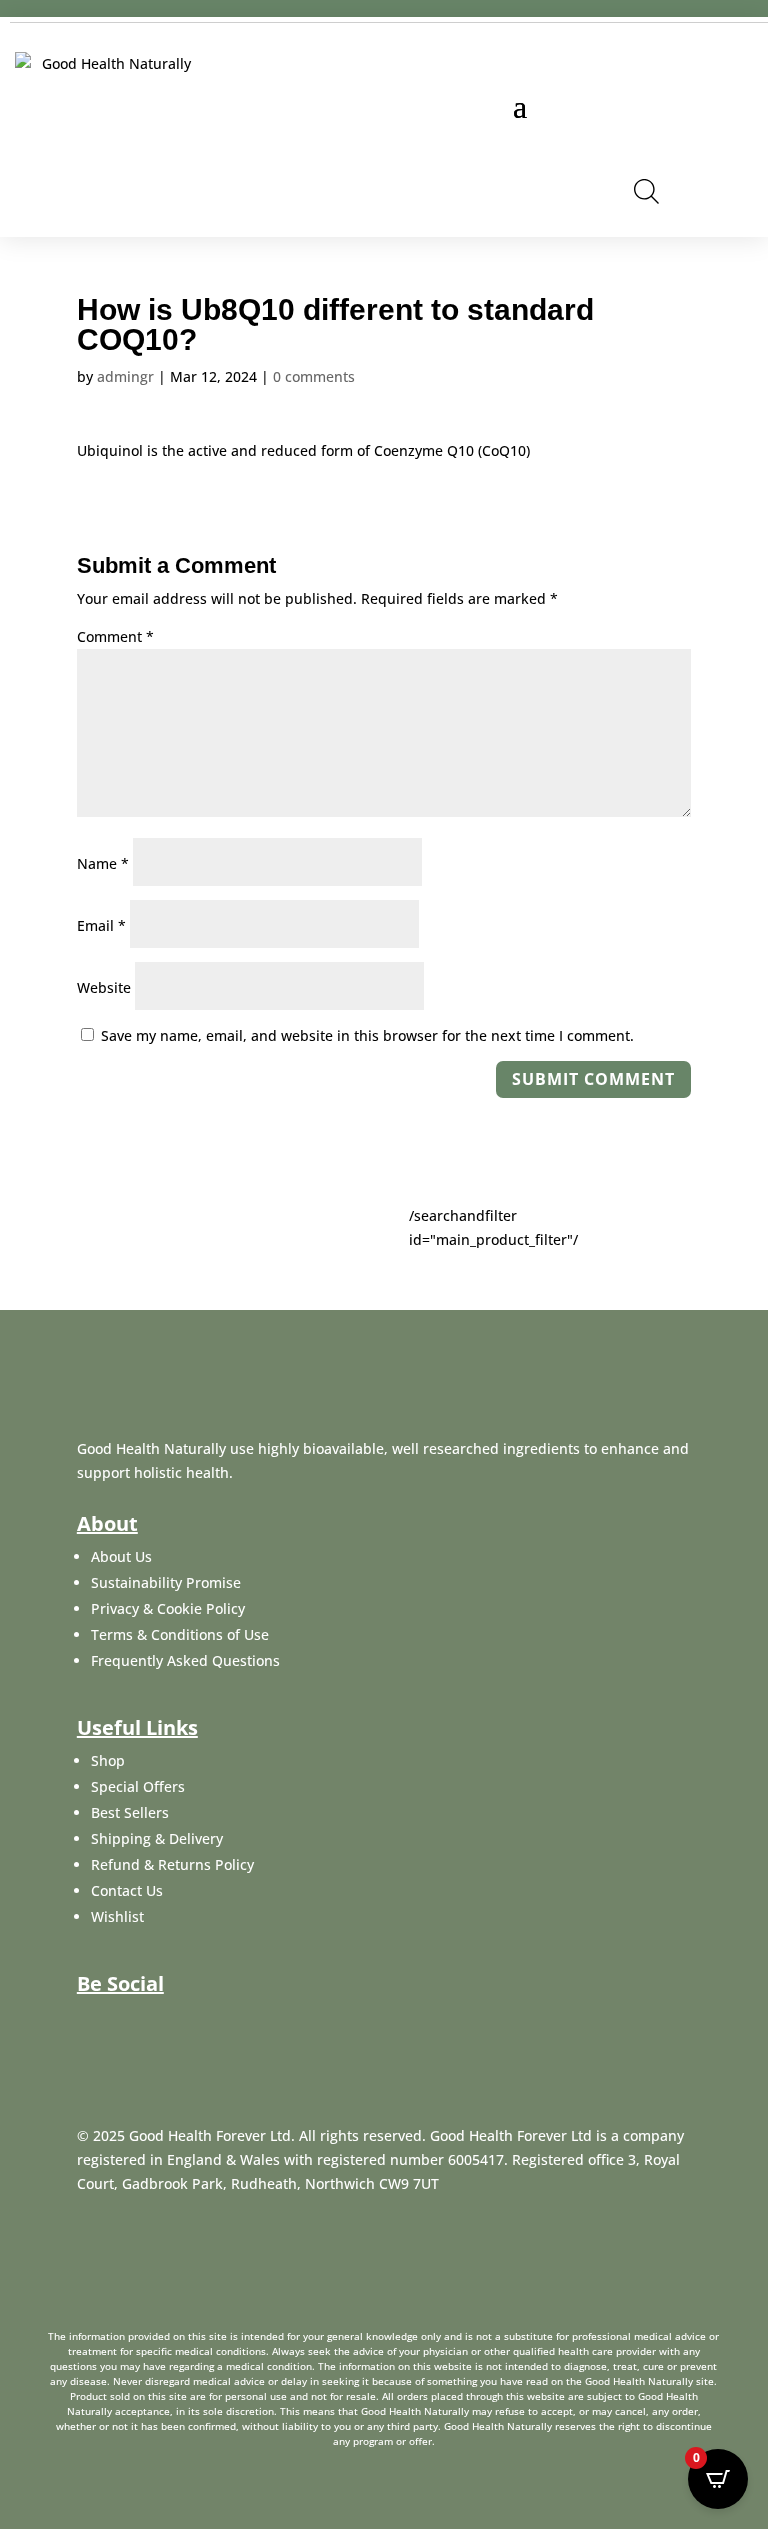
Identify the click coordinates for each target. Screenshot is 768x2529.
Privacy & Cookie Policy (168, 1608)
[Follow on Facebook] (91, 2024)
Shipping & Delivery (157, 1838)
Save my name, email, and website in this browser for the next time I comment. (367, 1035)
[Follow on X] (139, 2024)
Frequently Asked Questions (185, 1660)
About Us (121, 1556)
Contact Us (127, 1890)
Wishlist (117, 1916)
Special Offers (138, 1786)
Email (101, 925)
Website (104, 987)
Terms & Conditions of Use (180, 1634)
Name (103, 863)
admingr (125, 376)
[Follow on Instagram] (187, 2024)
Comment (115, 636)
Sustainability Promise (166, 1582)
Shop (108, 1760)
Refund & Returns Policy (172, 1864)
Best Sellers (130, 1812)
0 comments (314, 376)
